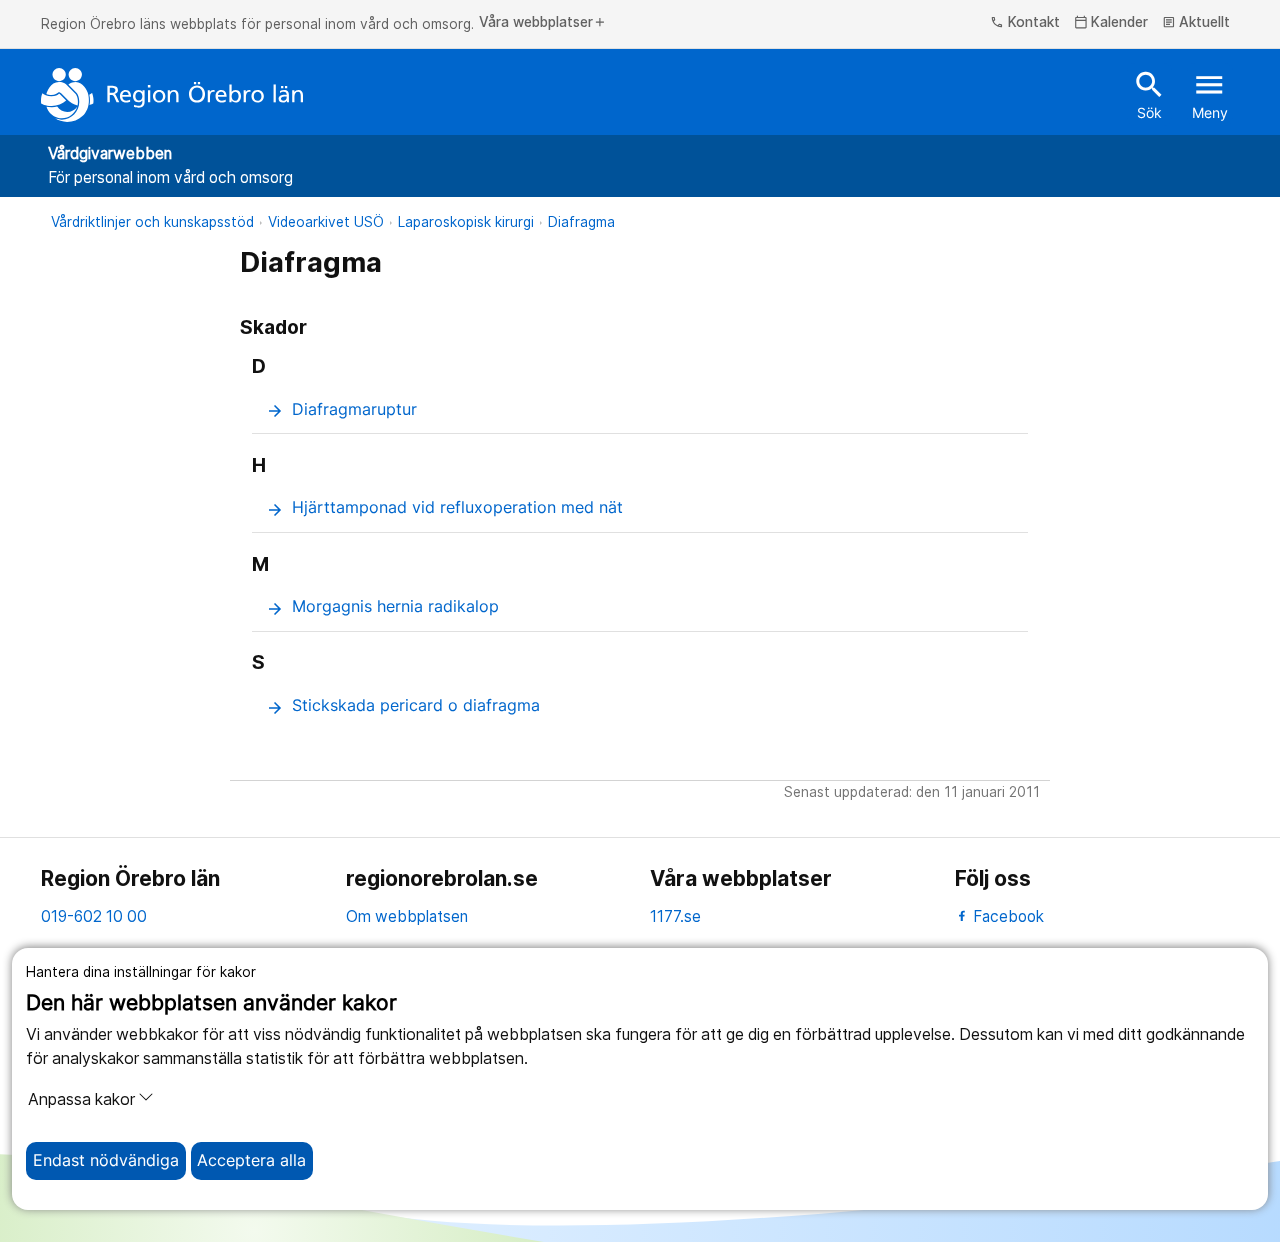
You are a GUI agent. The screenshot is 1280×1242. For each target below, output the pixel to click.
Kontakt (1025, 23)
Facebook (1006, 916)
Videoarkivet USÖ (326, 222)
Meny (1210, 94)
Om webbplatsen (407, 916)
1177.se (675, 916)
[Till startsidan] (172, 95)
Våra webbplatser (543, 23)
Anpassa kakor (81, 1099)
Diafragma (581, 222)
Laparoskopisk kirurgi (466, 222)
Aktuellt (1196, 23)
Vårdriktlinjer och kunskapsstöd (152, 222)
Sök (1149, 94)
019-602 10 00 (94, 916)
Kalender (1111, 23)
